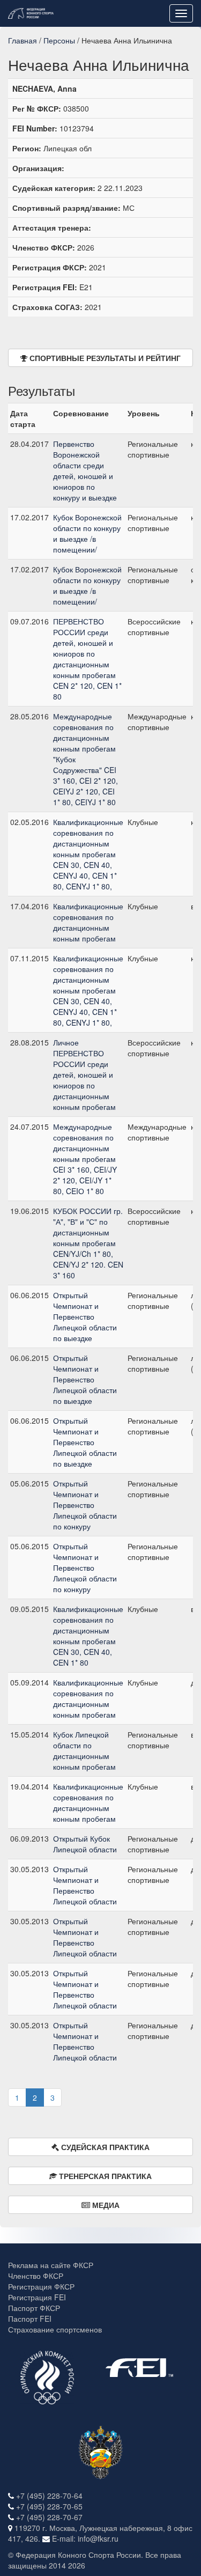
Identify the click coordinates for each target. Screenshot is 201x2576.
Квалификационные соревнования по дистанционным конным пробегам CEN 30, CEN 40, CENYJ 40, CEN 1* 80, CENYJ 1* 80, (88, 854)
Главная (23, 40)
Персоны (59, 40)
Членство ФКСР (36, 2276)
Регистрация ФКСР (41, 2286)
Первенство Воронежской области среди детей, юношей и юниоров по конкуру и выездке (85, 470)
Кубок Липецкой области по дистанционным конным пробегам (84, 1750)
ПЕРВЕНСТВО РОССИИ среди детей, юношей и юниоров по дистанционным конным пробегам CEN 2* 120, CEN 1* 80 (87, 659)
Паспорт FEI (30, 2319)
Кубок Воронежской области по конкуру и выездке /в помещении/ (87, 533)
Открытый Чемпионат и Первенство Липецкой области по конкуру (85, 1505)
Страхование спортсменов (55, 2329)
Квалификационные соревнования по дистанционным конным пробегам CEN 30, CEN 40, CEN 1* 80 (88, 1636)
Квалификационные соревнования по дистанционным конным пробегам (88, 922)
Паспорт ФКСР (34, 2308)
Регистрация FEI (37, 2297)
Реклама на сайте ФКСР (51, 2265)
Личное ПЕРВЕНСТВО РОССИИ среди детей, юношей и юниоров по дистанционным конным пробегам (84, 1074)
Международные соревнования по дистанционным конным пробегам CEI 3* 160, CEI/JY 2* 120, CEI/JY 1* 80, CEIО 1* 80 (85, 1159)
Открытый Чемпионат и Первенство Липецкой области (85, 1885)
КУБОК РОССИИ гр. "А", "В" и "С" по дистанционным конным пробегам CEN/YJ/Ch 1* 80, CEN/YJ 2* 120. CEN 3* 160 (88, 1243)
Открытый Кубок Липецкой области (85, 1844)
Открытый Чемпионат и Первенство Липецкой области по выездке (85, 1316)
